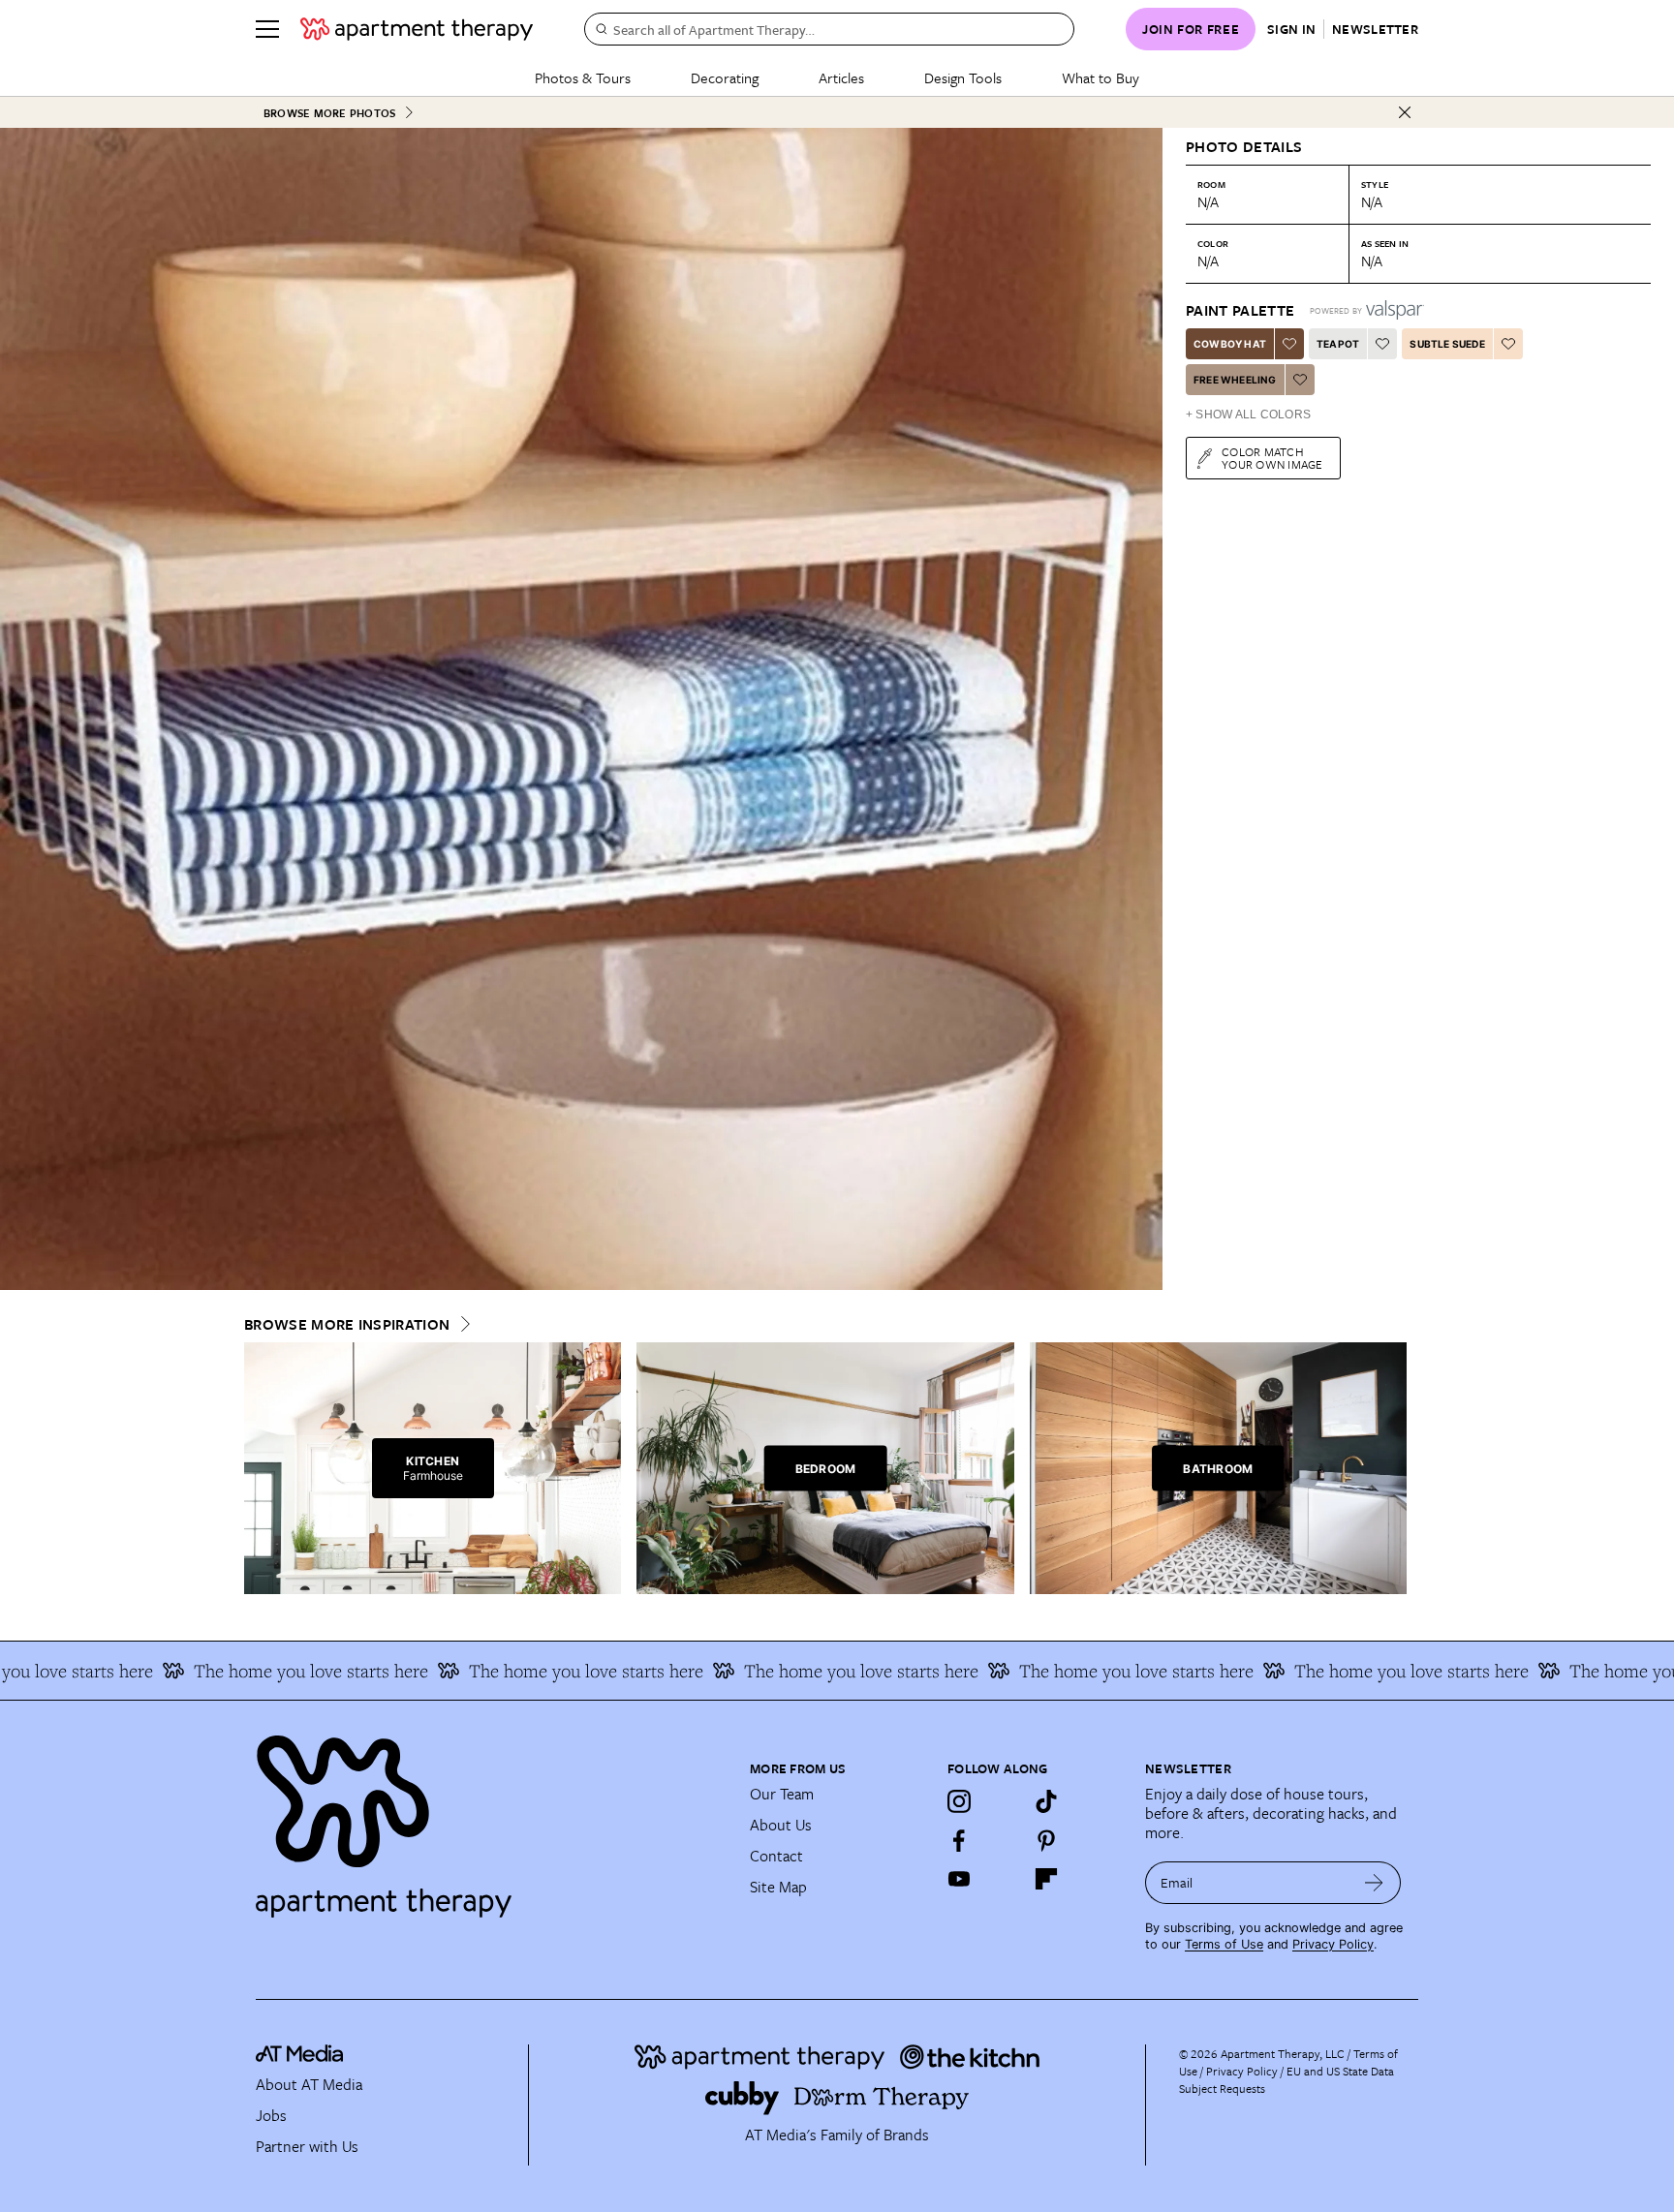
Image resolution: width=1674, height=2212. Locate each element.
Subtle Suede (1447, 344)
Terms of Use (1224, 1944)
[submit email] (1374, 1883)
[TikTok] (1046, 1801)
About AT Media (309, 2084)
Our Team (782, 1794)
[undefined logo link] (417, 29)
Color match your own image (1272, 458)
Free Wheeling (1235, 380)
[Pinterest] (1046, 1840)
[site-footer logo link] (299, 2056)
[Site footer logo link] (491, 1818)
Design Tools (963, 77)
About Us (781, 1825)
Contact (776, 1856)
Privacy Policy (1333, 1944)
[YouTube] (959, 1879)
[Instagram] (959, 1801)
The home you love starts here (228, 1671)
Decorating (725, 77)
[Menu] (267, 29)
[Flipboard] (1046, 1879)
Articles (841, 77)
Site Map (778, 1887)
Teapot (1338, 344)
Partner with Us (307, 2146)
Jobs (271, 2115)
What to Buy (1100, 77)
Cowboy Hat (1230, 344)
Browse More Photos (329, 113)
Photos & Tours (583, 77)
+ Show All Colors (1248, 415)
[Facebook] (959, 1840)
